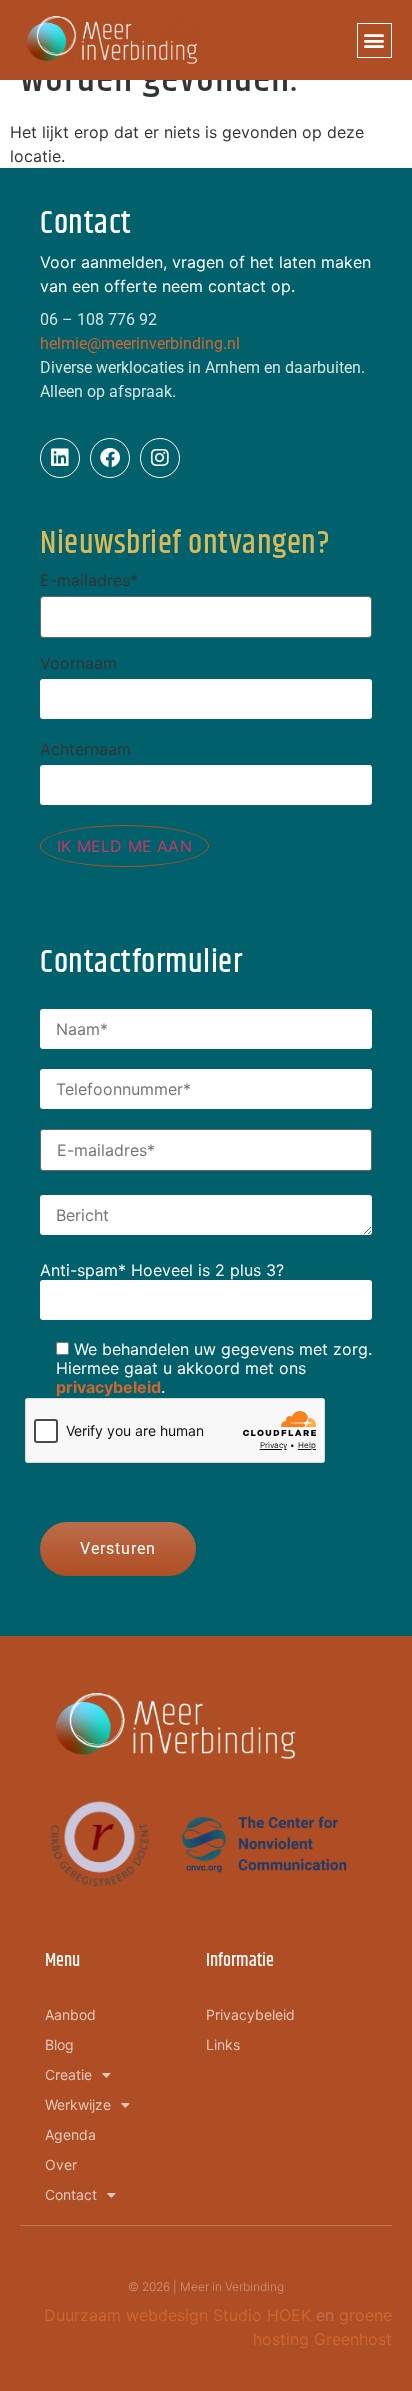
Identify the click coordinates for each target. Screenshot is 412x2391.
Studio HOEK (262, 2315)
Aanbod (70, 2014)
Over (61, 2164)
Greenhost (353, 2339)
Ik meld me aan (124, 846)
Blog (59, 2044)
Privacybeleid (250, 2014)
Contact (71, 2194)
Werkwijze (78, 2104)
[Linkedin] (60, 458)
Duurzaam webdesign (128, 2315)
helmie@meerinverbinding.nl (140, 343)
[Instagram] (160, 458)
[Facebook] (110, 458)
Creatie (68, 2074)
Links (223, 2044)
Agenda (70, 2134)
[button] (374, 40)
